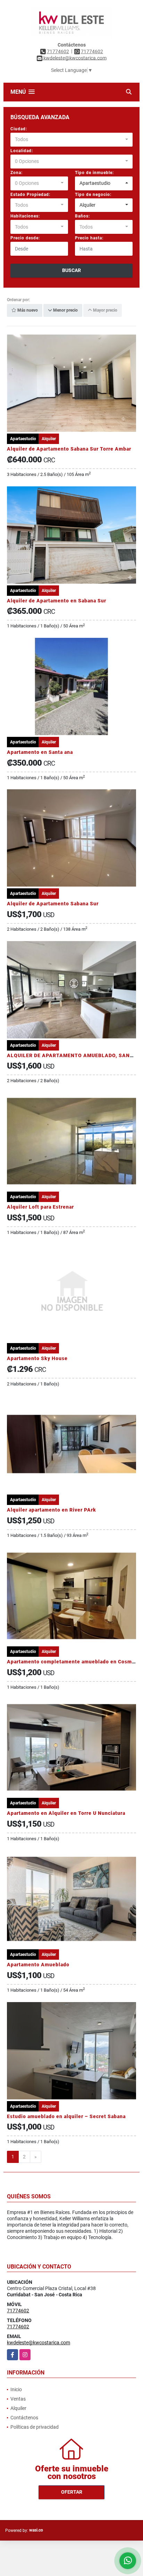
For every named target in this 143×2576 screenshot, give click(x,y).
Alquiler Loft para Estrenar (40, 1207)
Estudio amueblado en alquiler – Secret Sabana (66, 2116)
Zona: (16, 173)
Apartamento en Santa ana (40, 752)
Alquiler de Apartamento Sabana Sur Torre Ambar (69, 449)
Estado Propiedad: (30, 195)
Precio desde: (25, 238)
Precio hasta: (89, 238)
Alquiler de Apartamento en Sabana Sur (57, 601)
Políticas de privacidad (35, 2427)
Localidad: (22, 151)
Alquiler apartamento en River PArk (52, 1510)
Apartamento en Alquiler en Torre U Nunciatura (66, 1813)
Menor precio (65, 311)
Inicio (16, 2389)
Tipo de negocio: (93, 195)
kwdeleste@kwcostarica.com (39, 2343)
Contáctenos (24, 2418)
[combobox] (71, 140)
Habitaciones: (25, 216)
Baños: (82, 216)
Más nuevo (27, 311)
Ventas (18, 2399)
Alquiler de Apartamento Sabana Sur (53, 904)
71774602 (58, 51)
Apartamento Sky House (37, 1358)
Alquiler (18, 2408)
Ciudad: (19, 129)
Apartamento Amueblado (38, 1965)
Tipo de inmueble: (94, 173)
